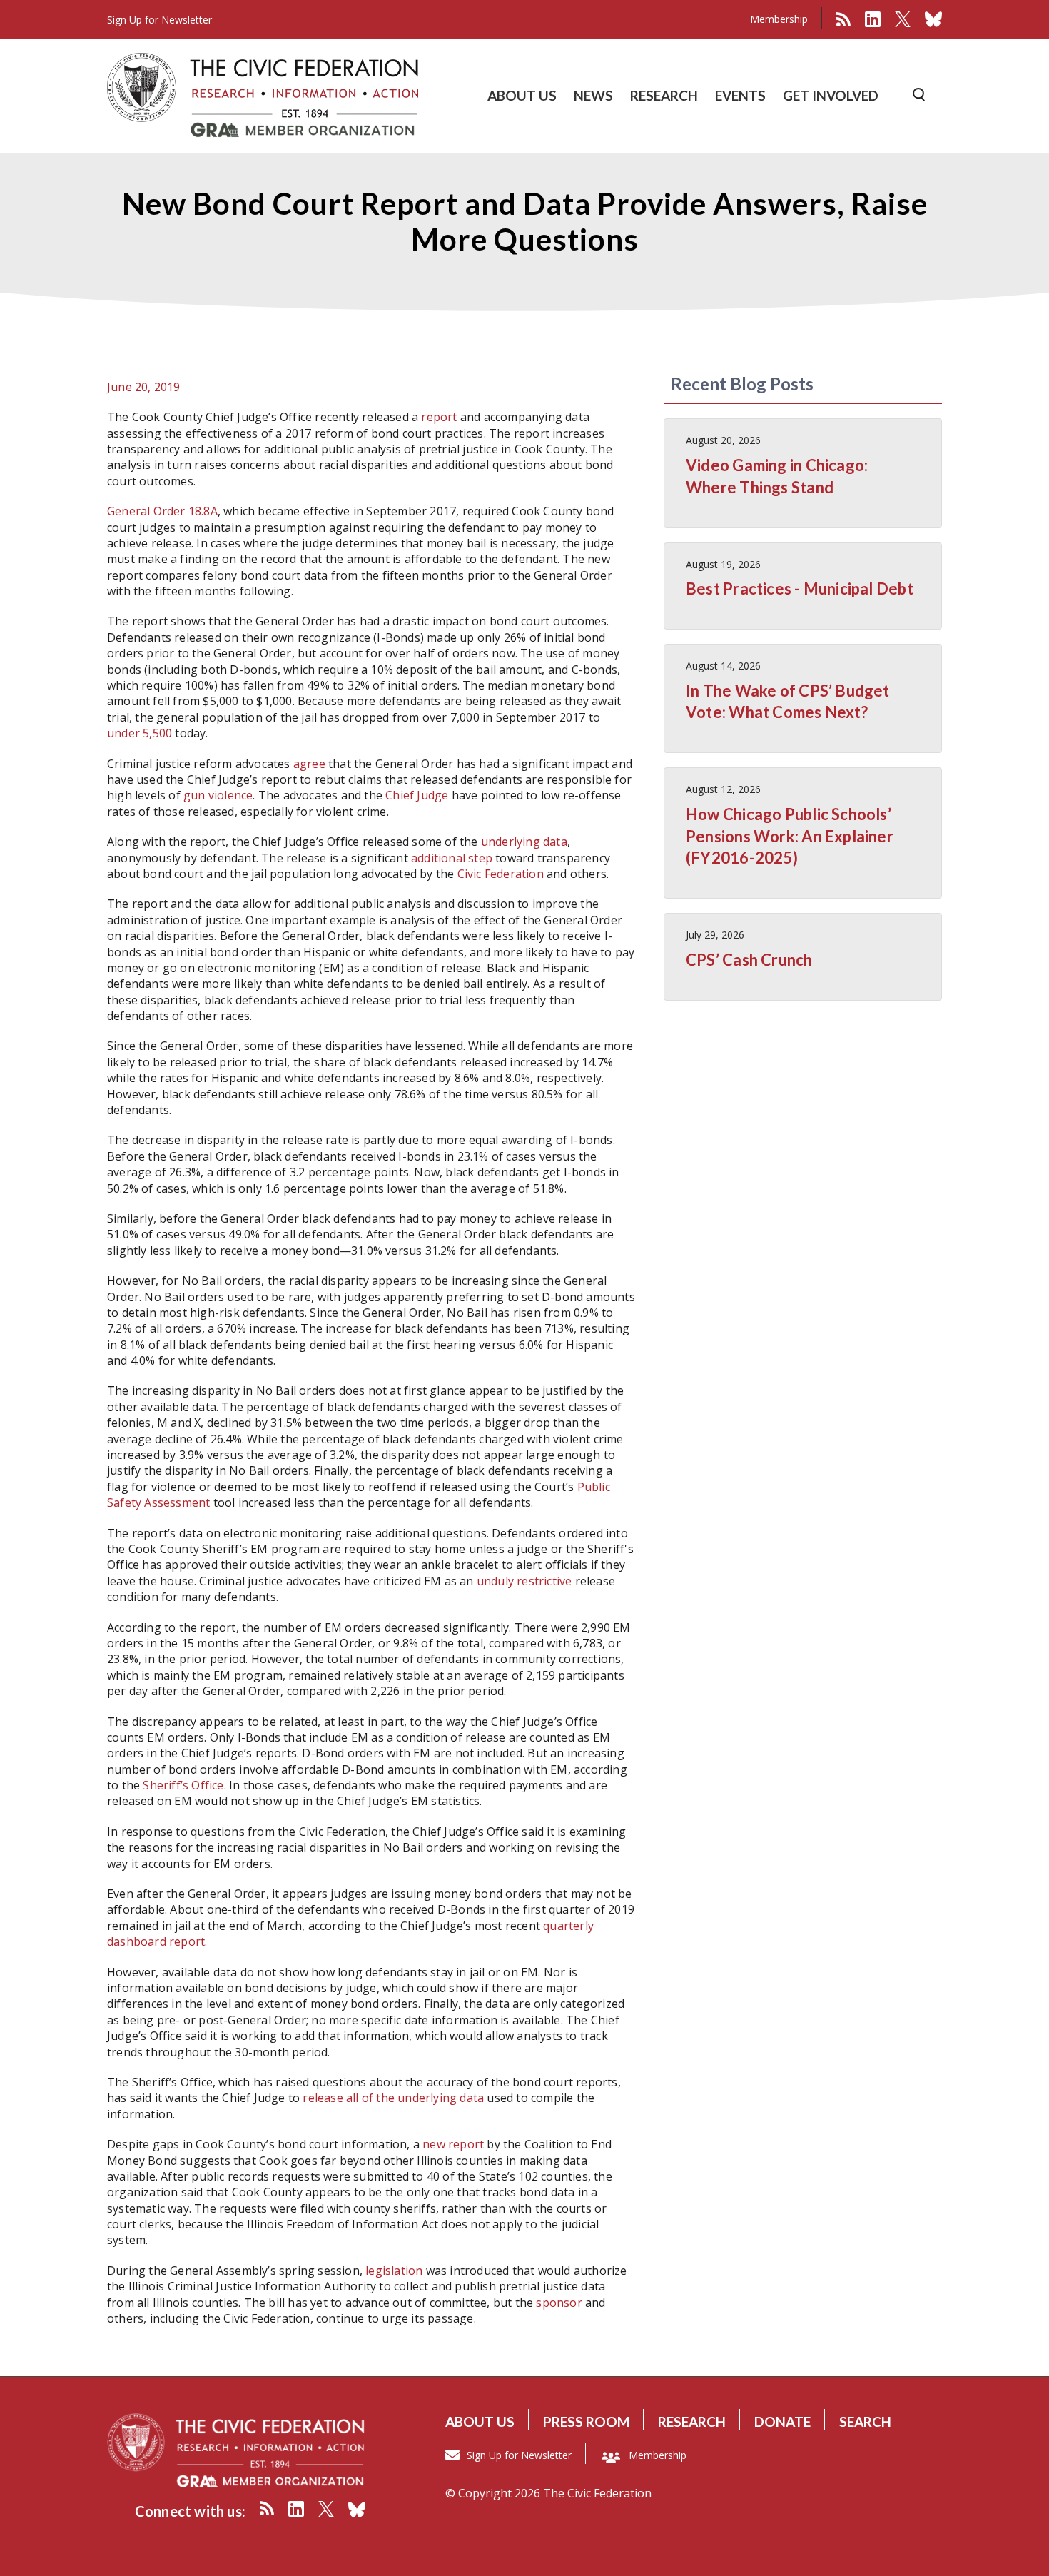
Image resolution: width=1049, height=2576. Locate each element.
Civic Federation (501, 874)
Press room (586, 2421)
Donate (782, 2421)
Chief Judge (417, 795)
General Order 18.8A (162, 511)
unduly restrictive (524, 1581)
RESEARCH (664, 95)
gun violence (218, 795)
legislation (394, 2271)
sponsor (559, 2303)
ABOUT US (522, 95)
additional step (452, 858)
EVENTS (740, 95)
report (439, 417)
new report (453, 2144)
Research (692, 2421)
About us (480, 2421)
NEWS (593, 95)
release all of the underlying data (393, 2098)
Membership (779, 19)
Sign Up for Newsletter (519, 2455)
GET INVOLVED (831, 95)
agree (309, 764)
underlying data (524, 842)
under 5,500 (140, 733)
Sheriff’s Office (183, 1785)
